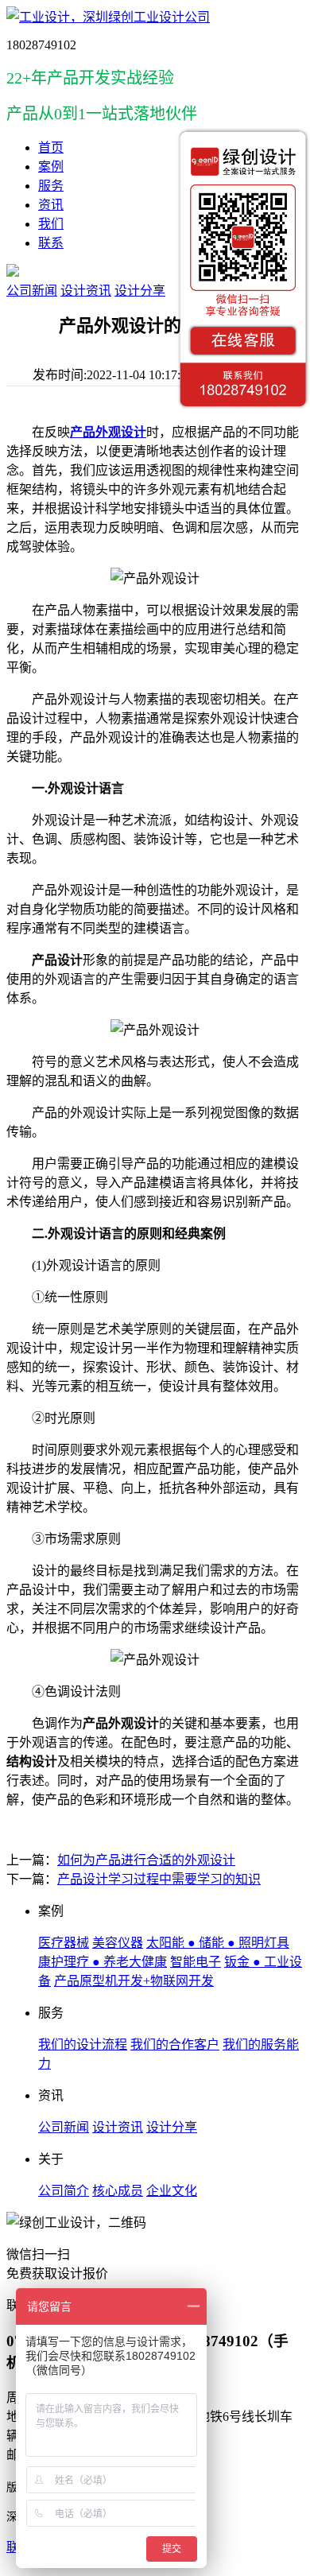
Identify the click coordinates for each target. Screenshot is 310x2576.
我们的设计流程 (83, 2045)
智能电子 (196, 1962)
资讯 (51, 205)
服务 (51, 186)
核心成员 (118, 2191)
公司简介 (64, 2191)
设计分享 (140, 291)
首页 (51, 147)
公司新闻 (32, 291)
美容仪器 (118, 1943)
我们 (51, 224)
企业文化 (172, 2191)
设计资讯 (86, 291)
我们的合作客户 (175, 2045)
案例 (51, 167)
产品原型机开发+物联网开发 (134, 1981)
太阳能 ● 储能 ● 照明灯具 (218, 1943)
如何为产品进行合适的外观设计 (146, 1860)
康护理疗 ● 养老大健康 (103, 1962)
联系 (51, 243)
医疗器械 (64, 1943)
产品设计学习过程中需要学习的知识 (159, 1879)
